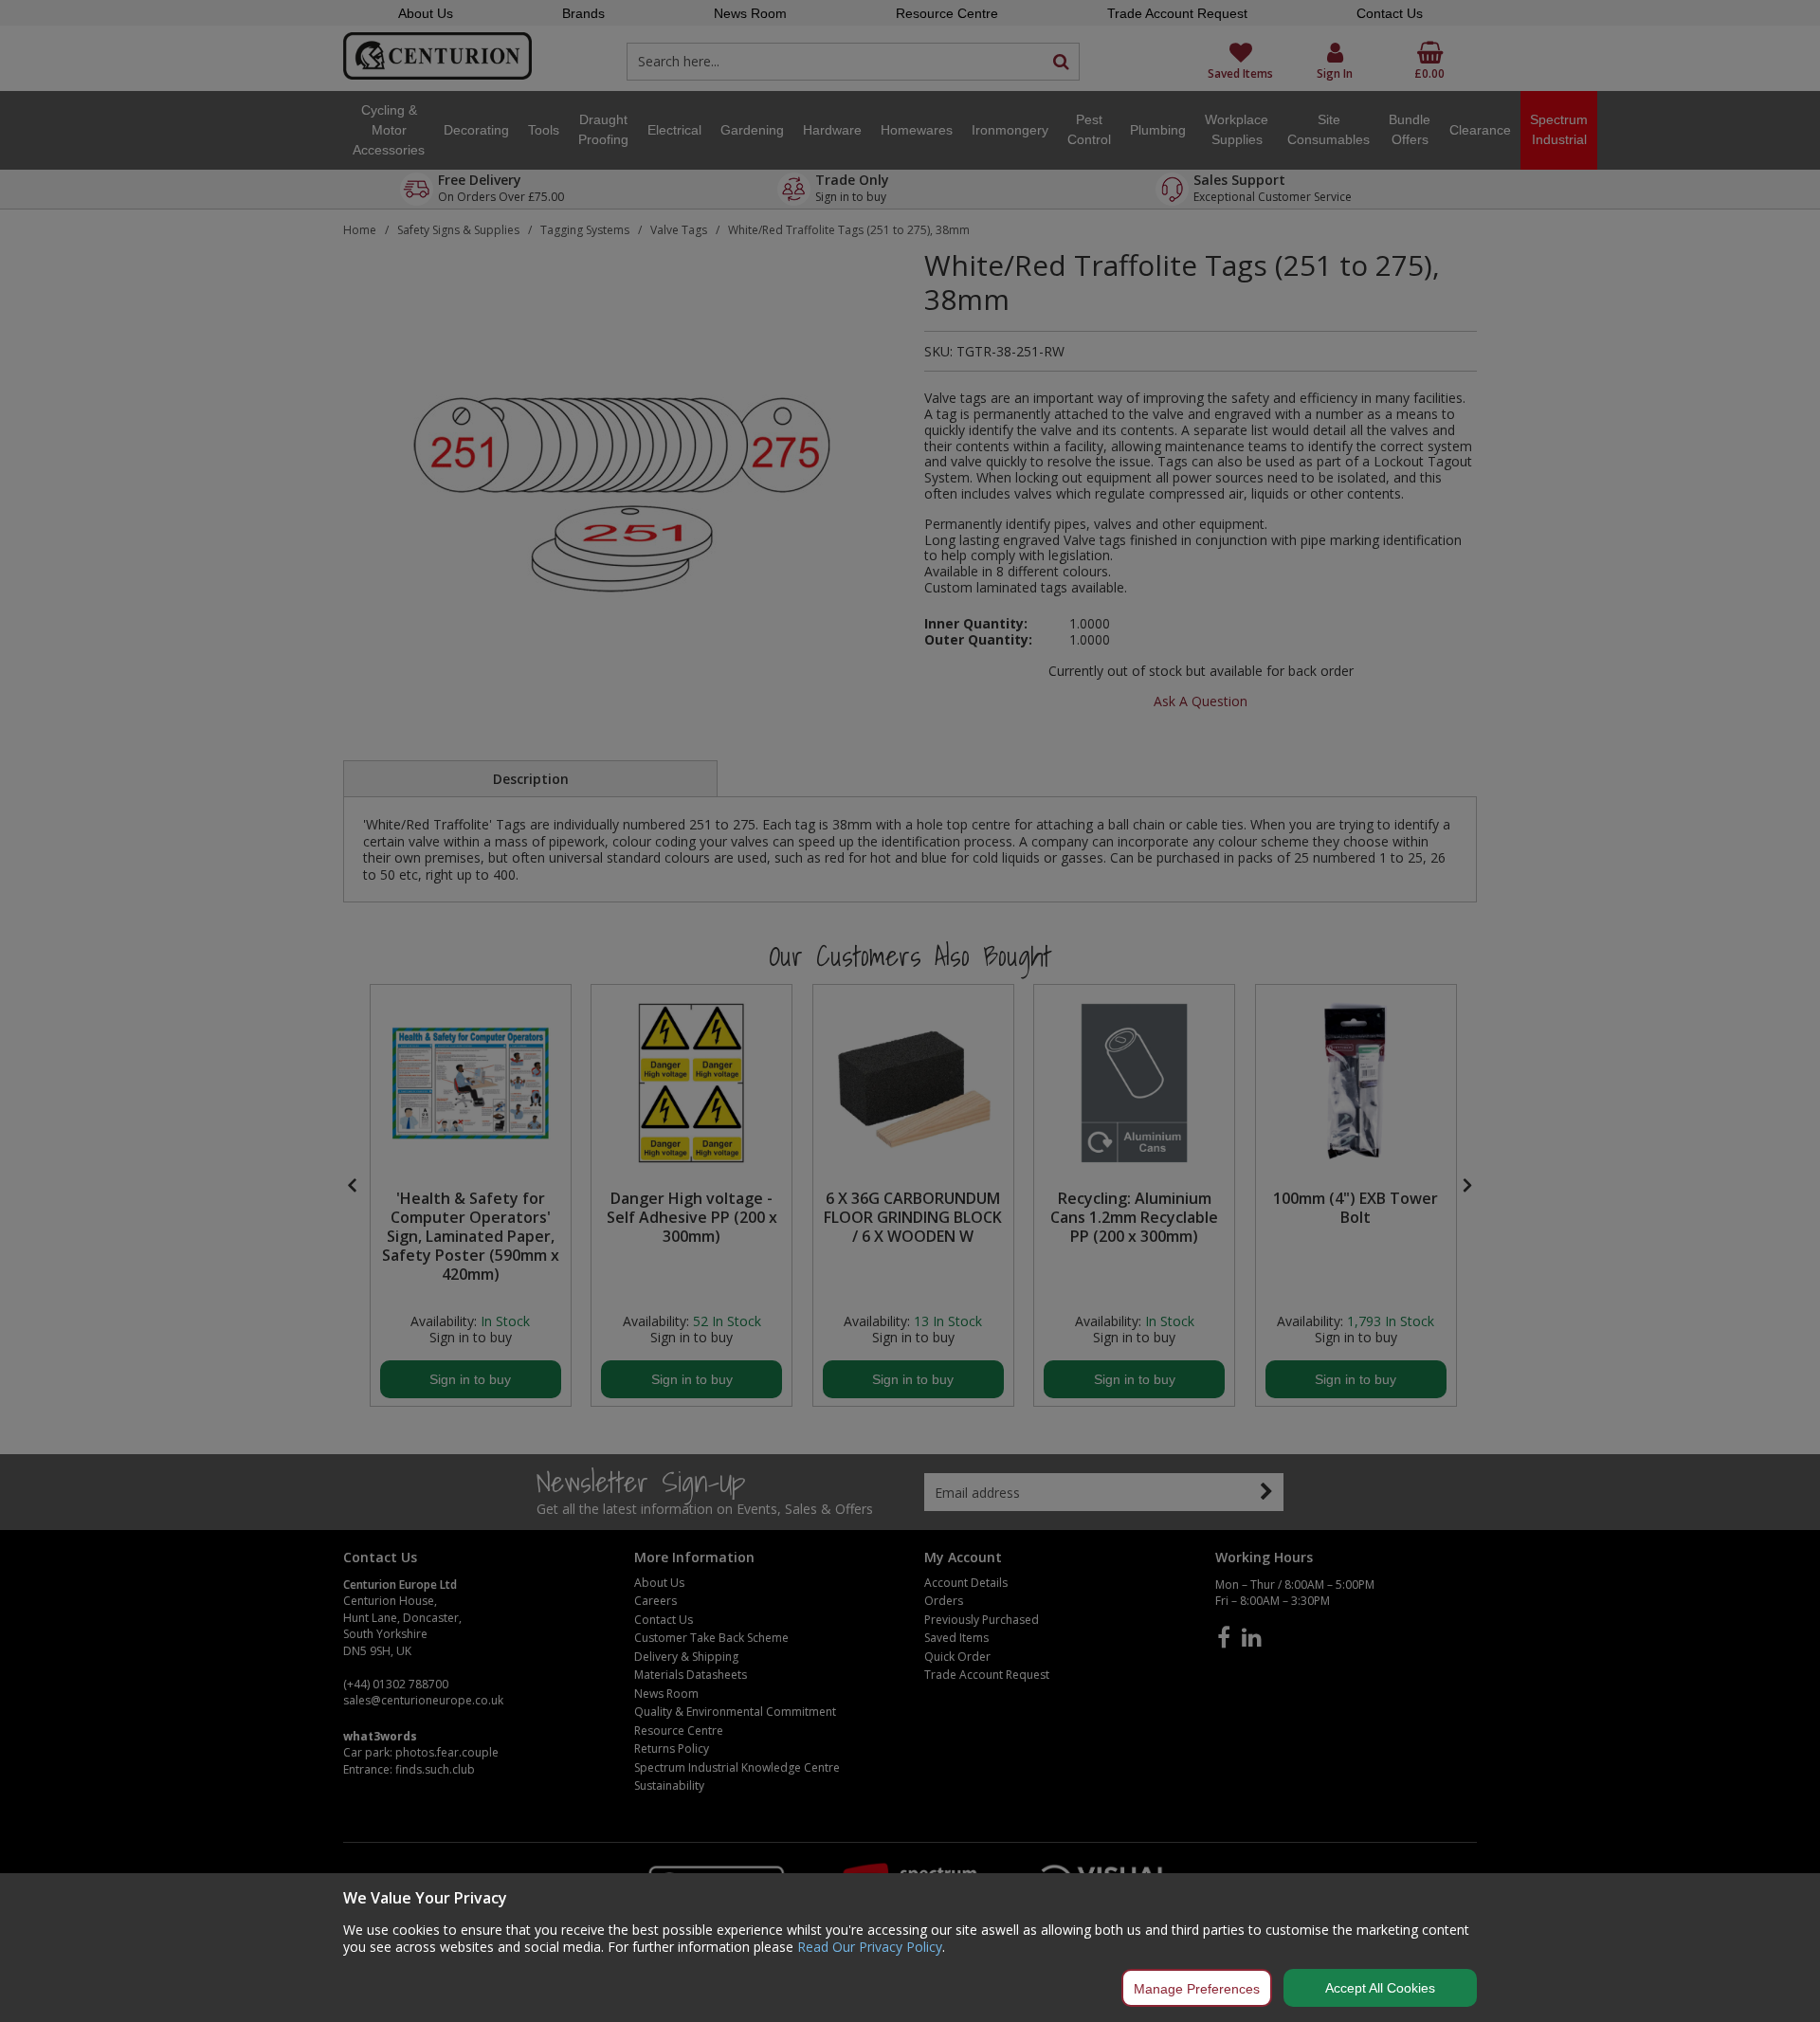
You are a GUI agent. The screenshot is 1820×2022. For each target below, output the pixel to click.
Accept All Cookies (1380, 1988)
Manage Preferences (1197, 1989)
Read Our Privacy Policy (870, 1947)
